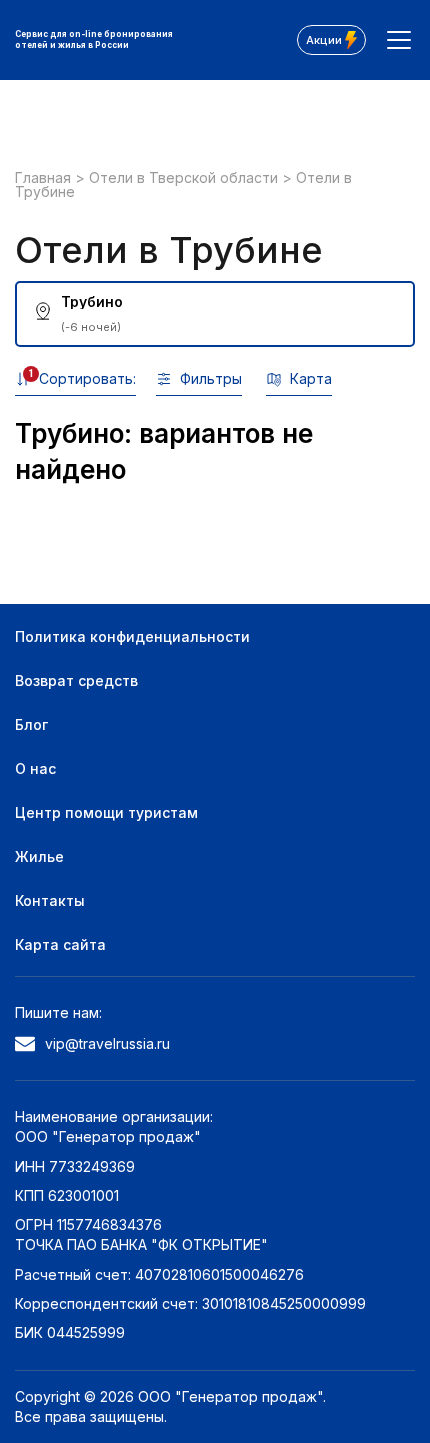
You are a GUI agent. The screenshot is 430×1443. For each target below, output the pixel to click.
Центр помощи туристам (106, 812)
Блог (31, 724)
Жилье (39, 856)
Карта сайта (60, 944)
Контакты (50, 900)
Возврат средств (76, 680)
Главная (45, 177)
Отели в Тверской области (185, 177)
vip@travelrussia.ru (107, 1043)
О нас (35, 768)
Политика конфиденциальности (132, 636)
